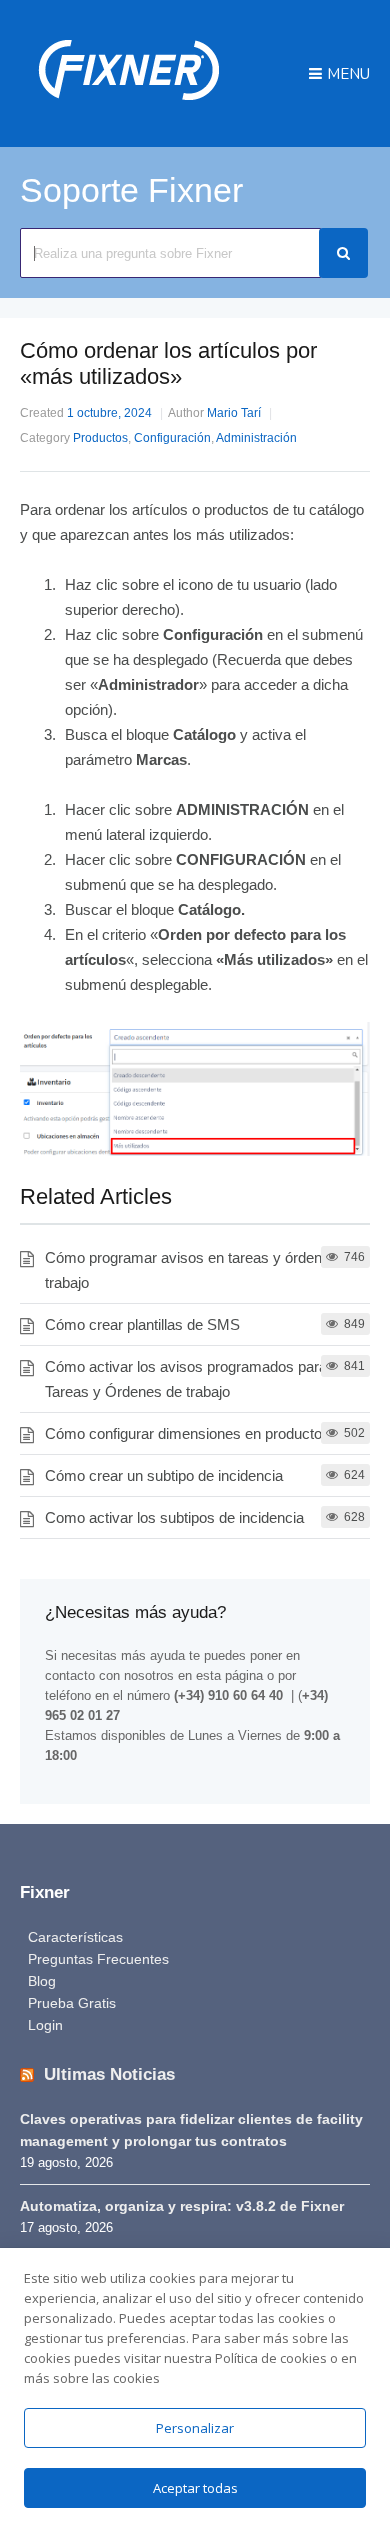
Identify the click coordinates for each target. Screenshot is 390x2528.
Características (75, 1937)
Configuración (172, 438)
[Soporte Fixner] (129, 109)
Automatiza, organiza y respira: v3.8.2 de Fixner (182, 2206)
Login (45, 2025)
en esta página (220, 1675)
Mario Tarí (234, 413)
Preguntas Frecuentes (98, 1959)
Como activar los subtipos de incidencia (174, 1517)
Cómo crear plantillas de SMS (142, 1324)
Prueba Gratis (72, 2003)
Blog (42, 1981)
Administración (256, 438)
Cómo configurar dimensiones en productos (187, 1433)
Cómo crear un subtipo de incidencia (164, 1475)
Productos (100, 438)
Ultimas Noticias (109, 2074)
